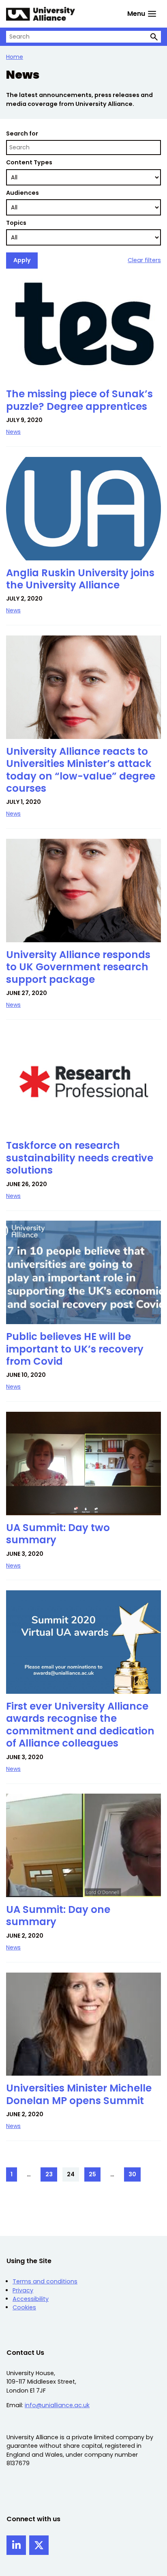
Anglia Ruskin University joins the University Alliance (80, 579)
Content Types (29, 162)
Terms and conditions (45, 2281)
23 (51, 2176)
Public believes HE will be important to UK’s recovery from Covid (75, 1349)
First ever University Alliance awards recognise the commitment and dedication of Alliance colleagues (80, 1725)
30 (135, 2176)
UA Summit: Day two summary (58, 1534)
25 (95, 2176)
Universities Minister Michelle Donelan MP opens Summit (79, 2094)
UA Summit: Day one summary (58, 1916)
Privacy (23, 2290)
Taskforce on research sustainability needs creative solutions (80, 1158)
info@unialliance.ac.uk (57, 2405)
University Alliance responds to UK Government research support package (78, 967)
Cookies (24, 2307)
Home (15, 57)
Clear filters (144, 260)
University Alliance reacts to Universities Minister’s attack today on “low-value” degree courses (81, 770)
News (13, 432)
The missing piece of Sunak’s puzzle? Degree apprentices (79, 400)
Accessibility (31, 2299)
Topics (16, 223)
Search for (22, 134)
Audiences (22, 193)
